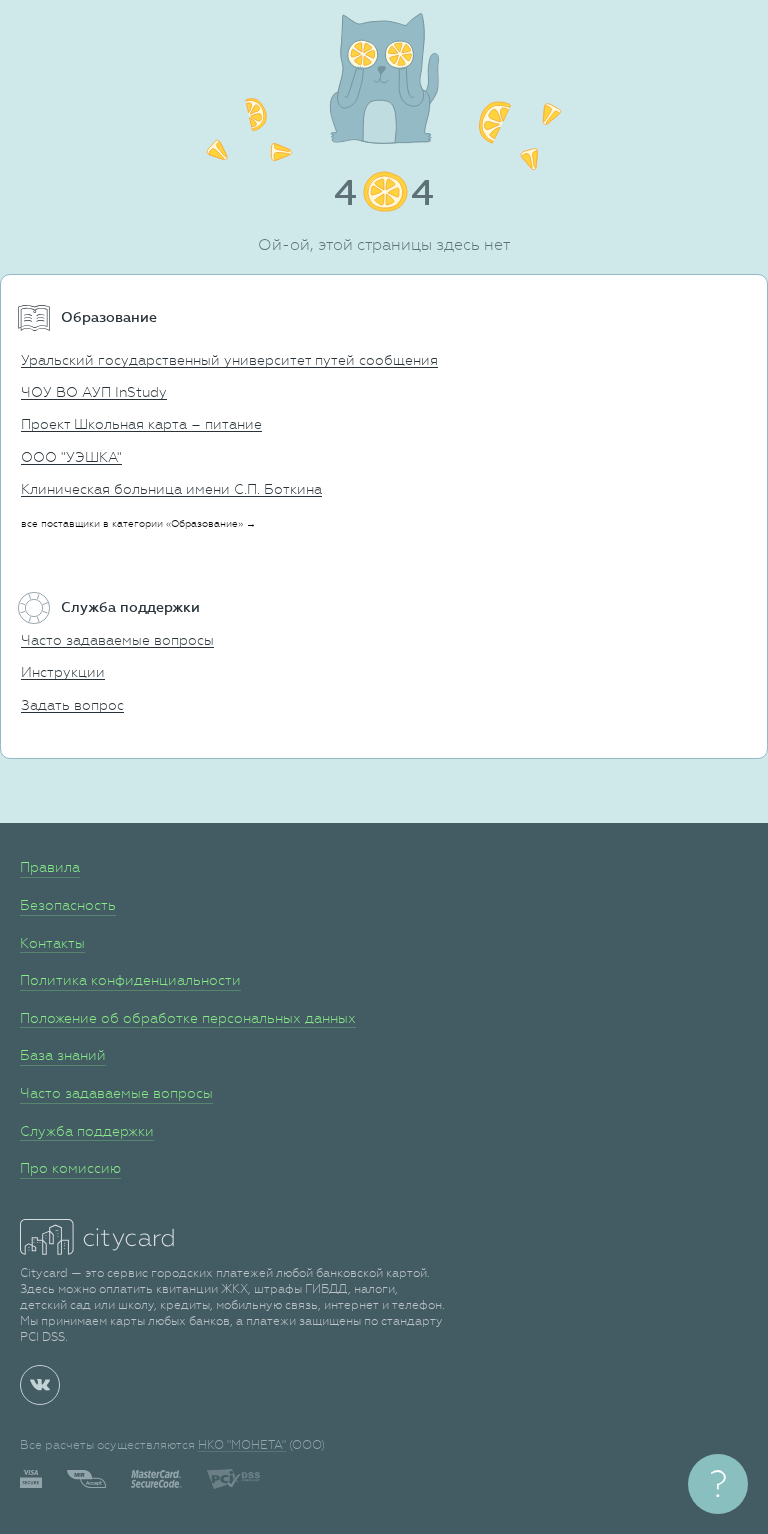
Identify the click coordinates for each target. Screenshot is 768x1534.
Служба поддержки (87, 1131)
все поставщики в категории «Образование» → (138, 523)
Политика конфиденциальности (130, 980)
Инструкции (63, 672)
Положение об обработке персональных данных (188, 1018)
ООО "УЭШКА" (71, 457)
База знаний (63, 1055)
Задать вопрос (72, 705)
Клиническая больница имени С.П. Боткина (171, 489)
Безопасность (68, 905)
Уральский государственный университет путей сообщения (229, 360)
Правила (50, 867)
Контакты (52, 943)
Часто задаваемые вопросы (117, 640)
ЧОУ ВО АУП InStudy (94, 392)
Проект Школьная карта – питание (141, 424)
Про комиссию (70, 1168)
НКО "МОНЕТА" (242, 1445)
